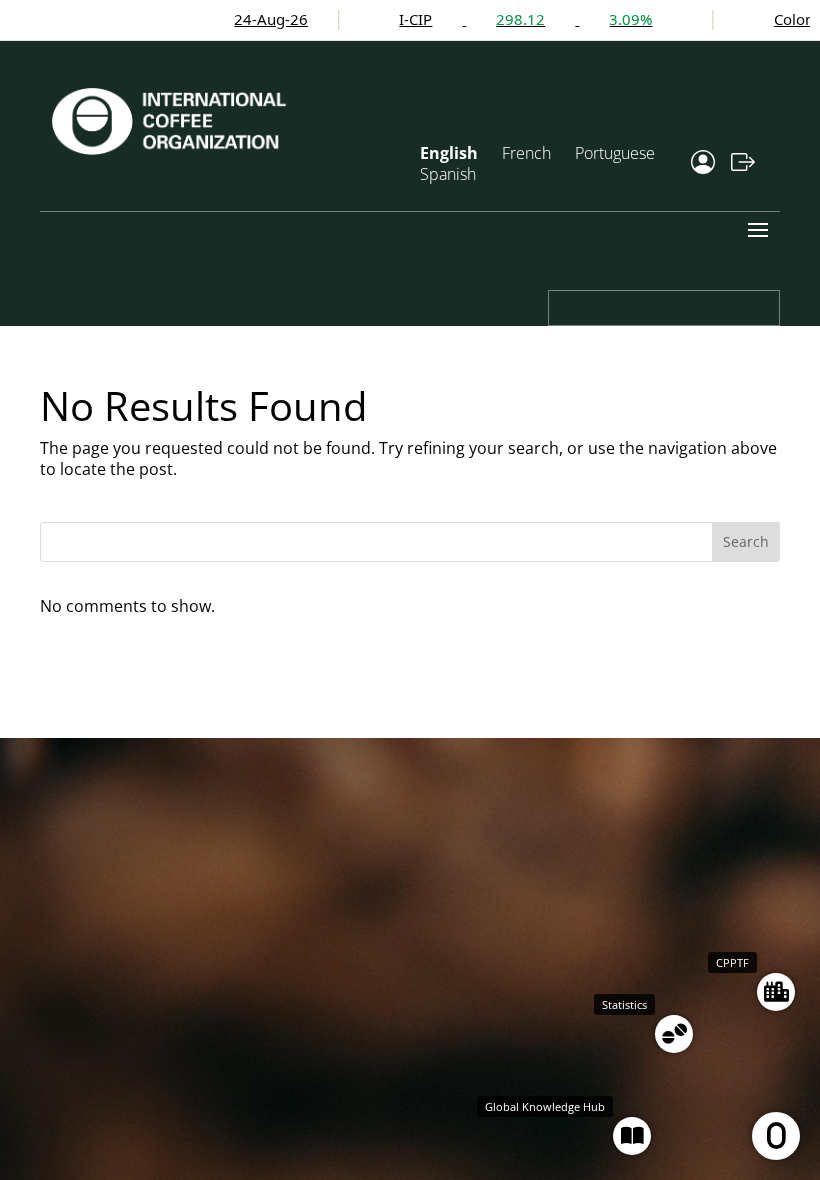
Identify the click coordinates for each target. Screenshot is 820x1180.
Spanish (448, 174)
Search (746, 541)
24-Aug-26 (226, 19)
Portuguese (615, 153)
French (526, 153)
